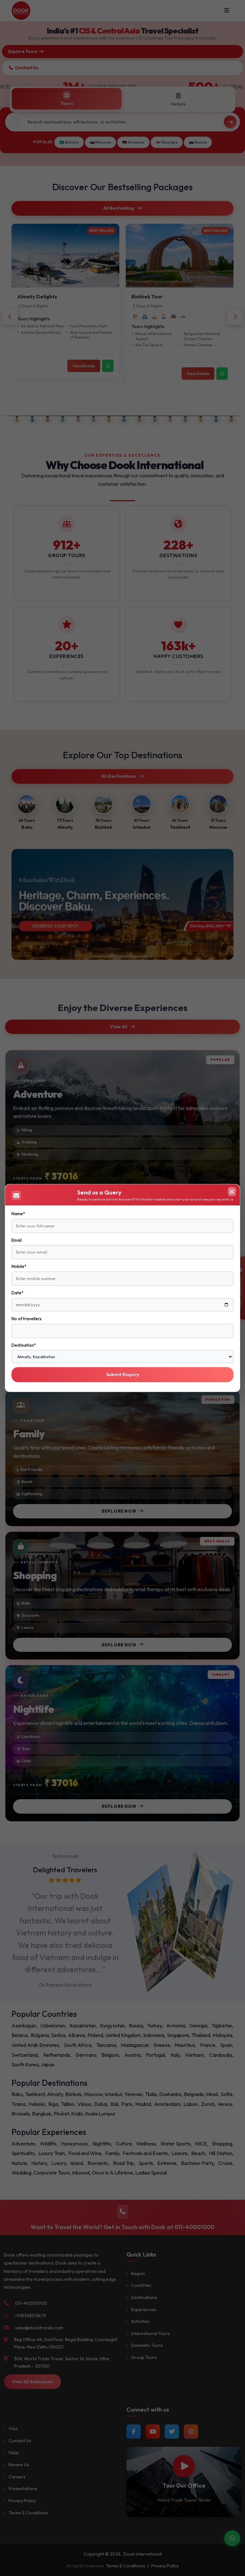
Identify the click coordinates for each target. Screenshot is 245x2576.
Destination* (24, 1345)
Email (17, 1240)
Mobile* (19, 1266)
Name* (18, 1214)
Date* (17, 1293)
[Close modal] (232, 1192)
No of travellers (26, 1319)
